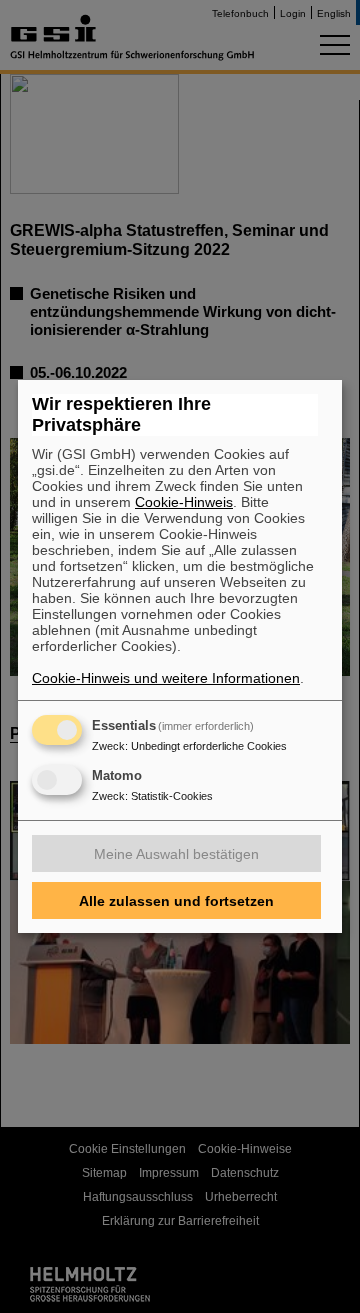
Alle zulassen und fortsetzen (176, 901)
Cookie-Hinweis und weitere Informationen (166, 678)
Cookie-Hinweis (184, 502)
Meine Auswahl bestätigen (176, 854)
